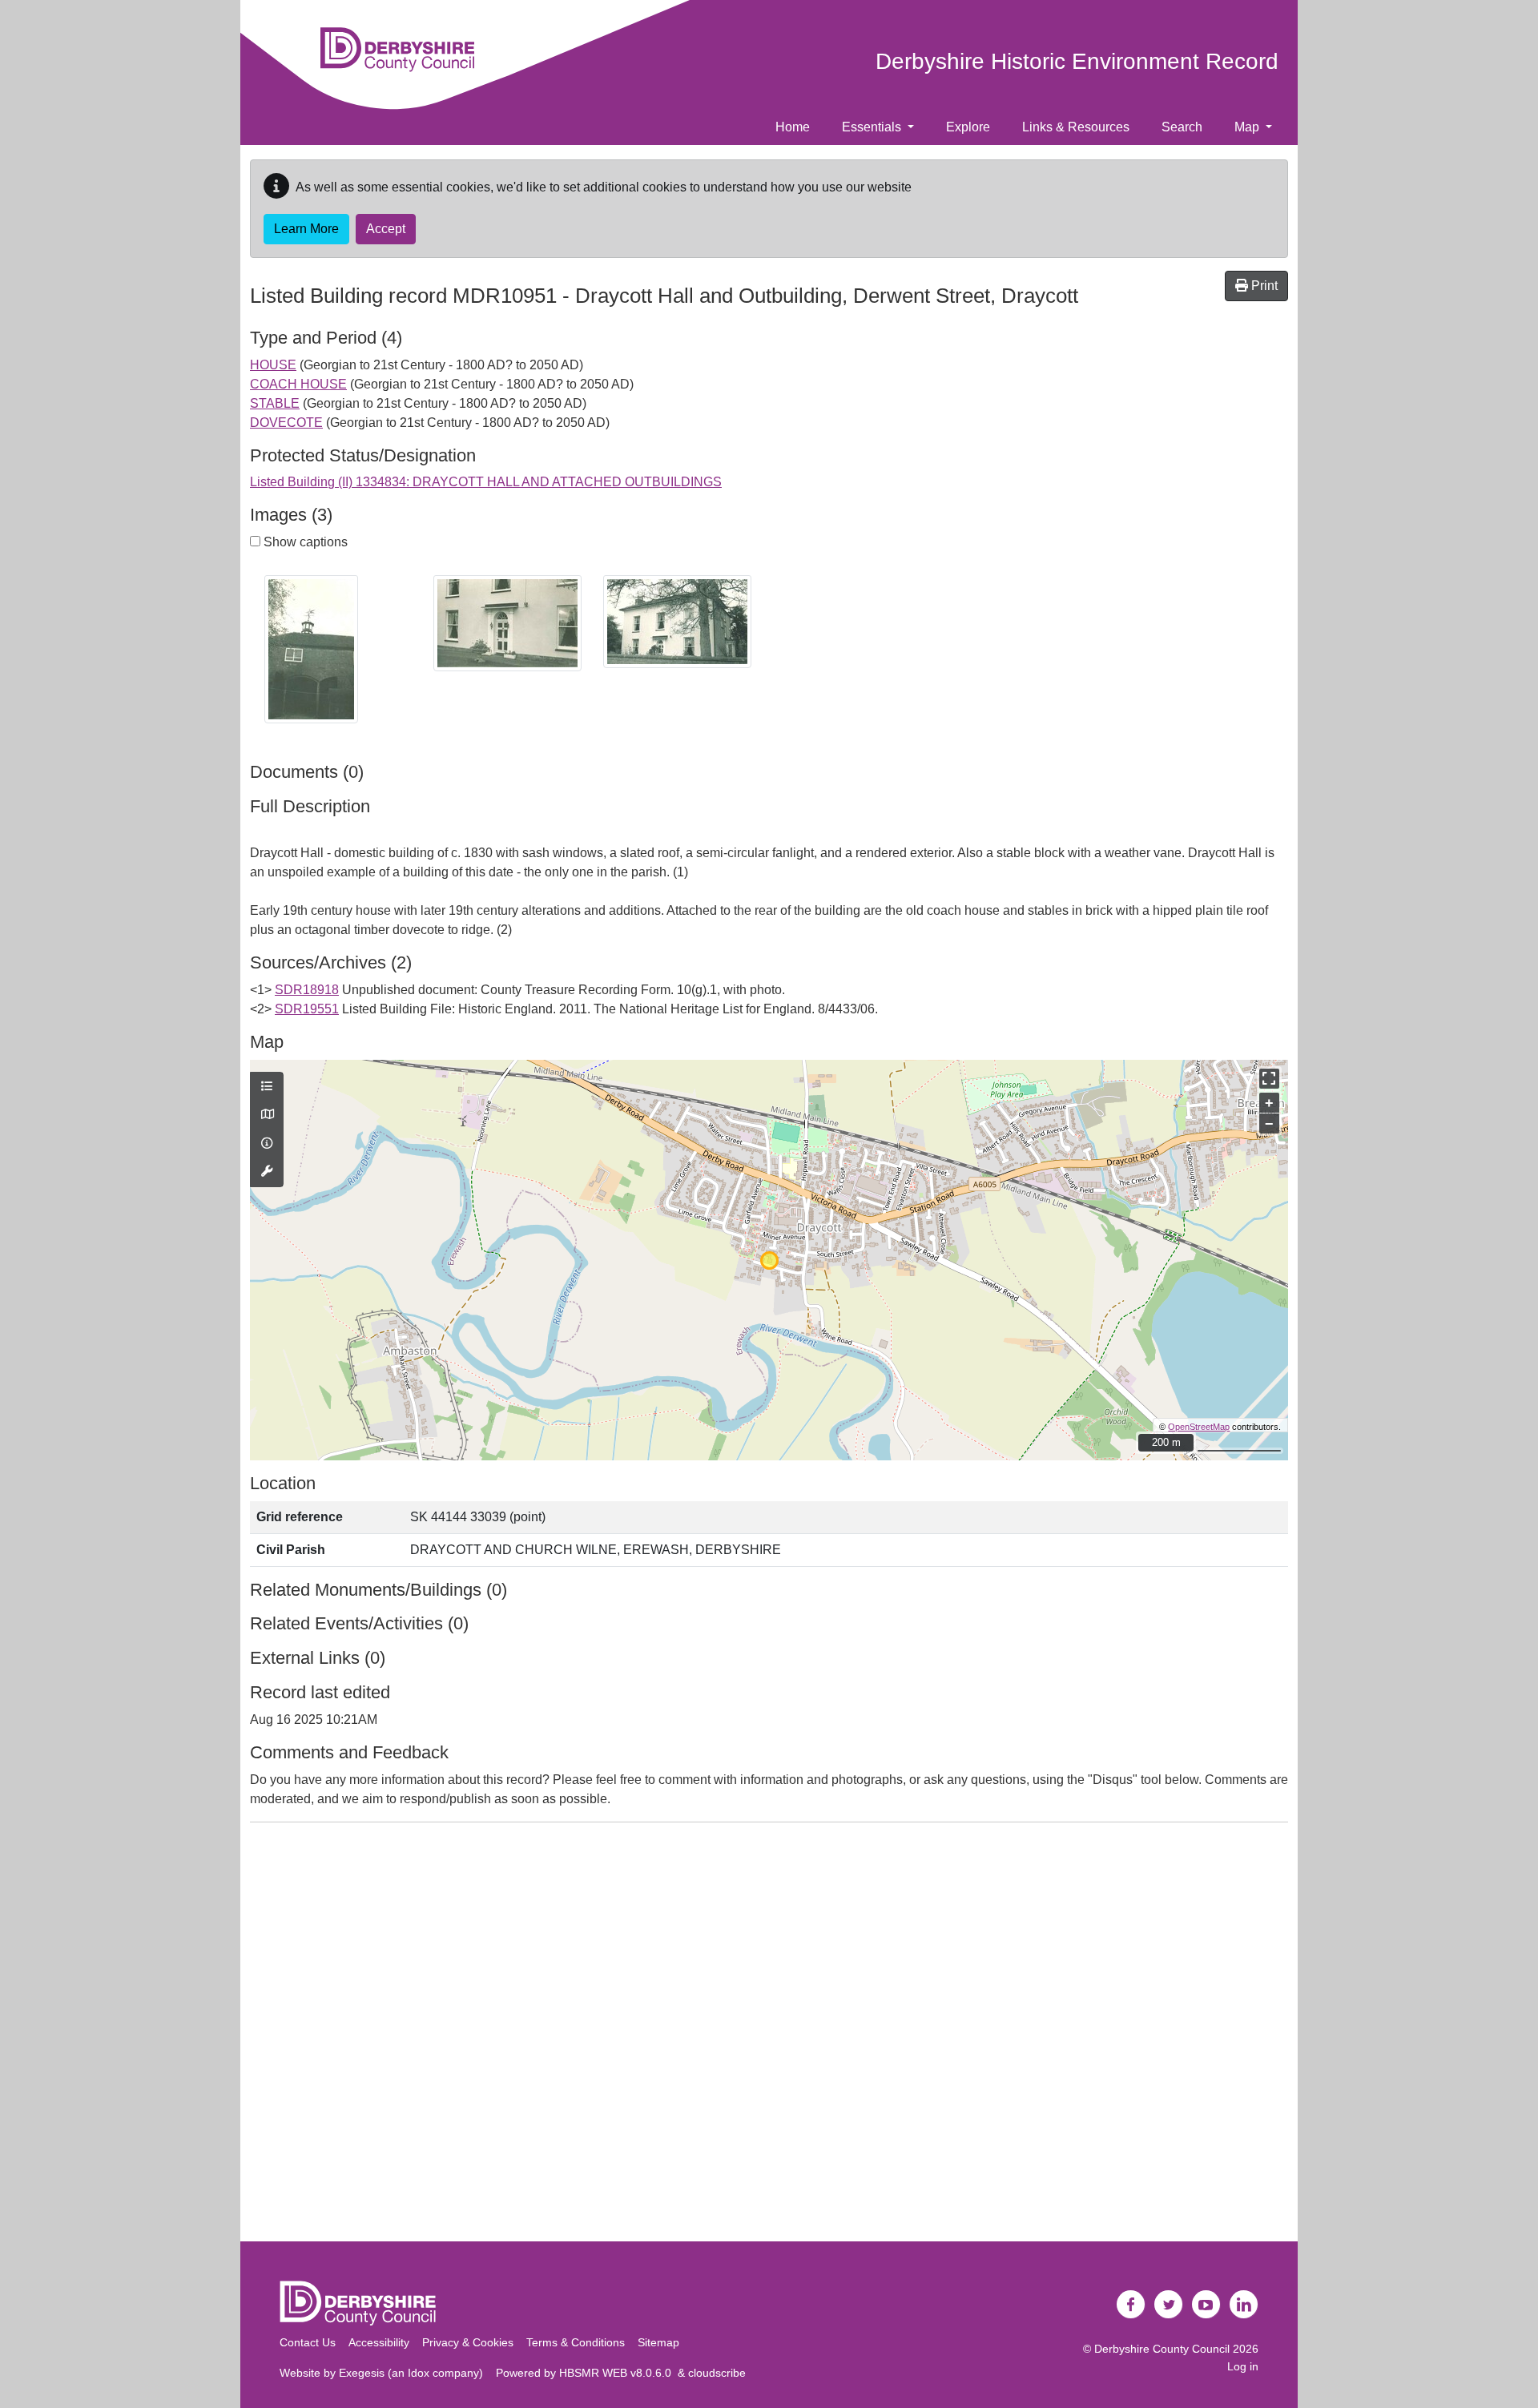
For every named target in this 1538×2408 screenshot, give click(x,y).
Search (1182, 127)
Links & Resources (1076, 127)
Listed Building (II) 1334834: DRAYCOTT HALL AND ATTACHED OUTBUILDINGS (486, 482)
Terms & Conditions (576, 2342)
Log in (1243, 2366)
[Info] (267, 1144)
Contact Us (308, 2342)
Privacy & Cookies (468, 2342)
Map (1248, 127)
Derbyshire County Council (1162, 2349)
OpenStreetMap (1199, 1427)
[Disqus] (769, 2036)
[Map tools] (267, 1172)
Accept (386, 229)
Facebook (1131, 2305)
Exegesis (362, 2373)
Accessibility (379, 2342)
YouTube (1206, 2305)
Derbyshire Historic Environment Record (1077, 61)
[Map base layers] (267, 1115)
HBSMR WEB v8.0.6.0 (618, 2373)
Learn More (306, 229)
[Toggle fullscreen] (1269, 1079)
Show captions (304, 542)
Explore (968, 127)
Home (793, 127)
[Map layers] (267, 1087)
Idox (419, 2373)
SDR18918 (307, 990)
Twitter (1169, 2305)
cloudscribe (717, 2373)
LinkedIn (1244, 2305)
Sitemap (658, 2342)
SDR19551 (307, 1009)
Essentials (873, 127)
